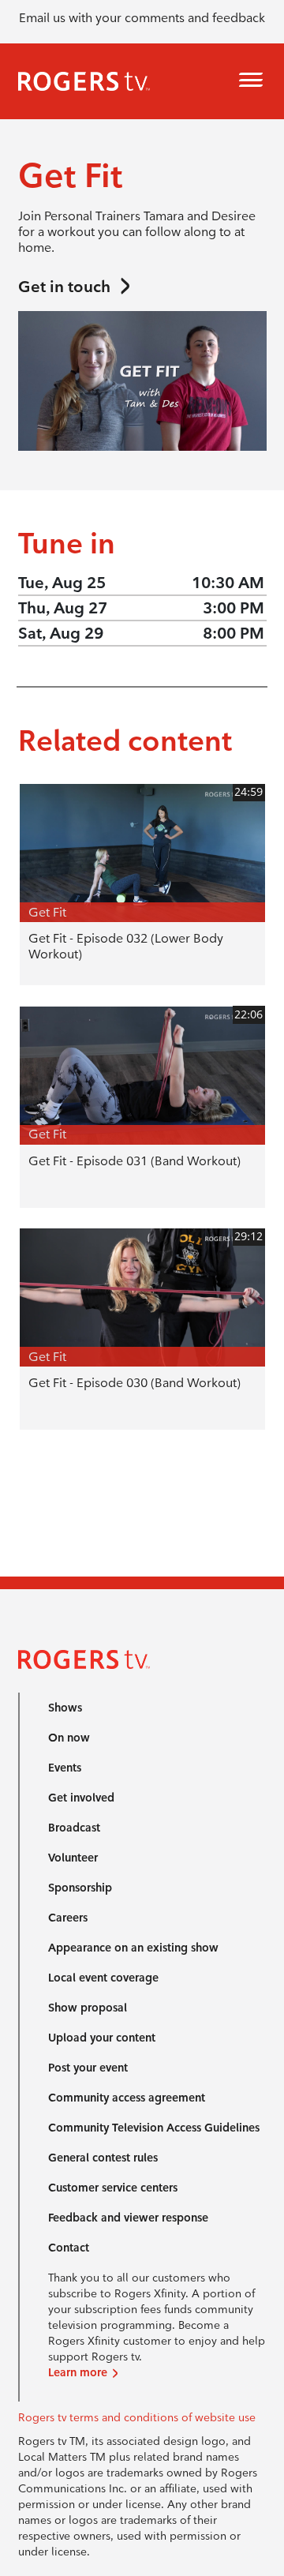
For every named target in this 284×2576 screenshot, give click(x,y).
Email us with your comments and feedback (142, 18)
